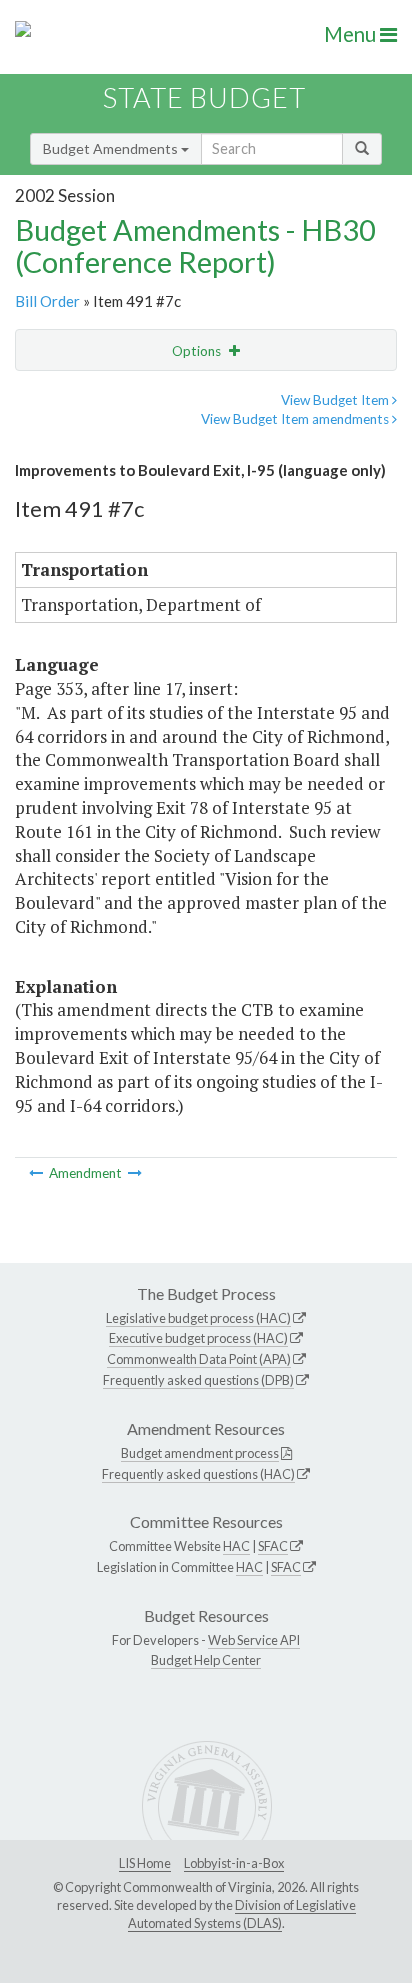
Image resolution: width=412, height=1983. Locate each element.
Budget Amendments (112, 148)
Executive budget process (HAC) (198, 1338)
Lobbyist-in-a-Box (234, 1863)
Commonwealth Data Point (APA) (199, 1359)
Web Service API (254, 1640)
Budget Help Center (206, 1660)
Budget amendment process (200, 1453)
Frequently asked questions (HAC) (198, 1474)
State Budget (204, 97)
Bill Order (47, 301)
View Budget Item (336, 400)
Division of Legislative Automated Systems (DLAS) (242, 1914)
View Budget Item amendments (296, 419)
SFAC (273, 1546)
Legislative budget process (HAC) (198, 1318)
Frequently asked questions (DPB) (198, 1380)
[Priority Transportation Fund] (37, 1173)
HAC (236, 1546)
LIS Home (145, 1863)
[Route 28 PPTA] (135, 1173)
